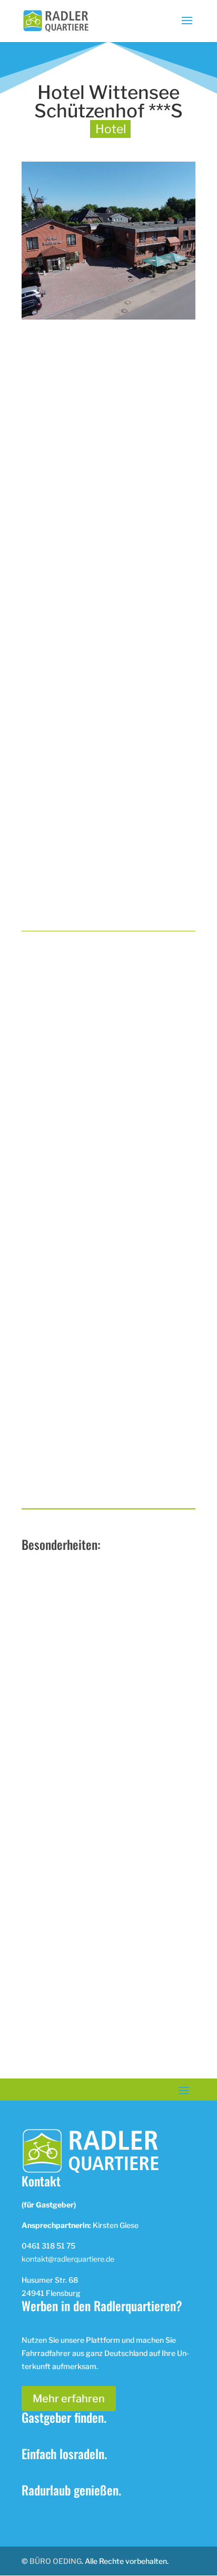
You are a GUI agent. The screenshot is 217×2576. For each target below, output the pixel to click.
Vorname (42, 1216)
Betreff (37, 1340)
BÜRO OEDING (56, 2561)
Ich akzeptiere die (92, 1483)
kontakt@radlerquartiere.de (68, 2259)
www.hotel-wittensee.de (98, 2061)
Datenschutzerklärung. (117, 1482)
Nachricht (43, 1382)
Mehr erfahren (69, 2399)
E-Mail (38, 1299)
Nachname (44, 1257)
